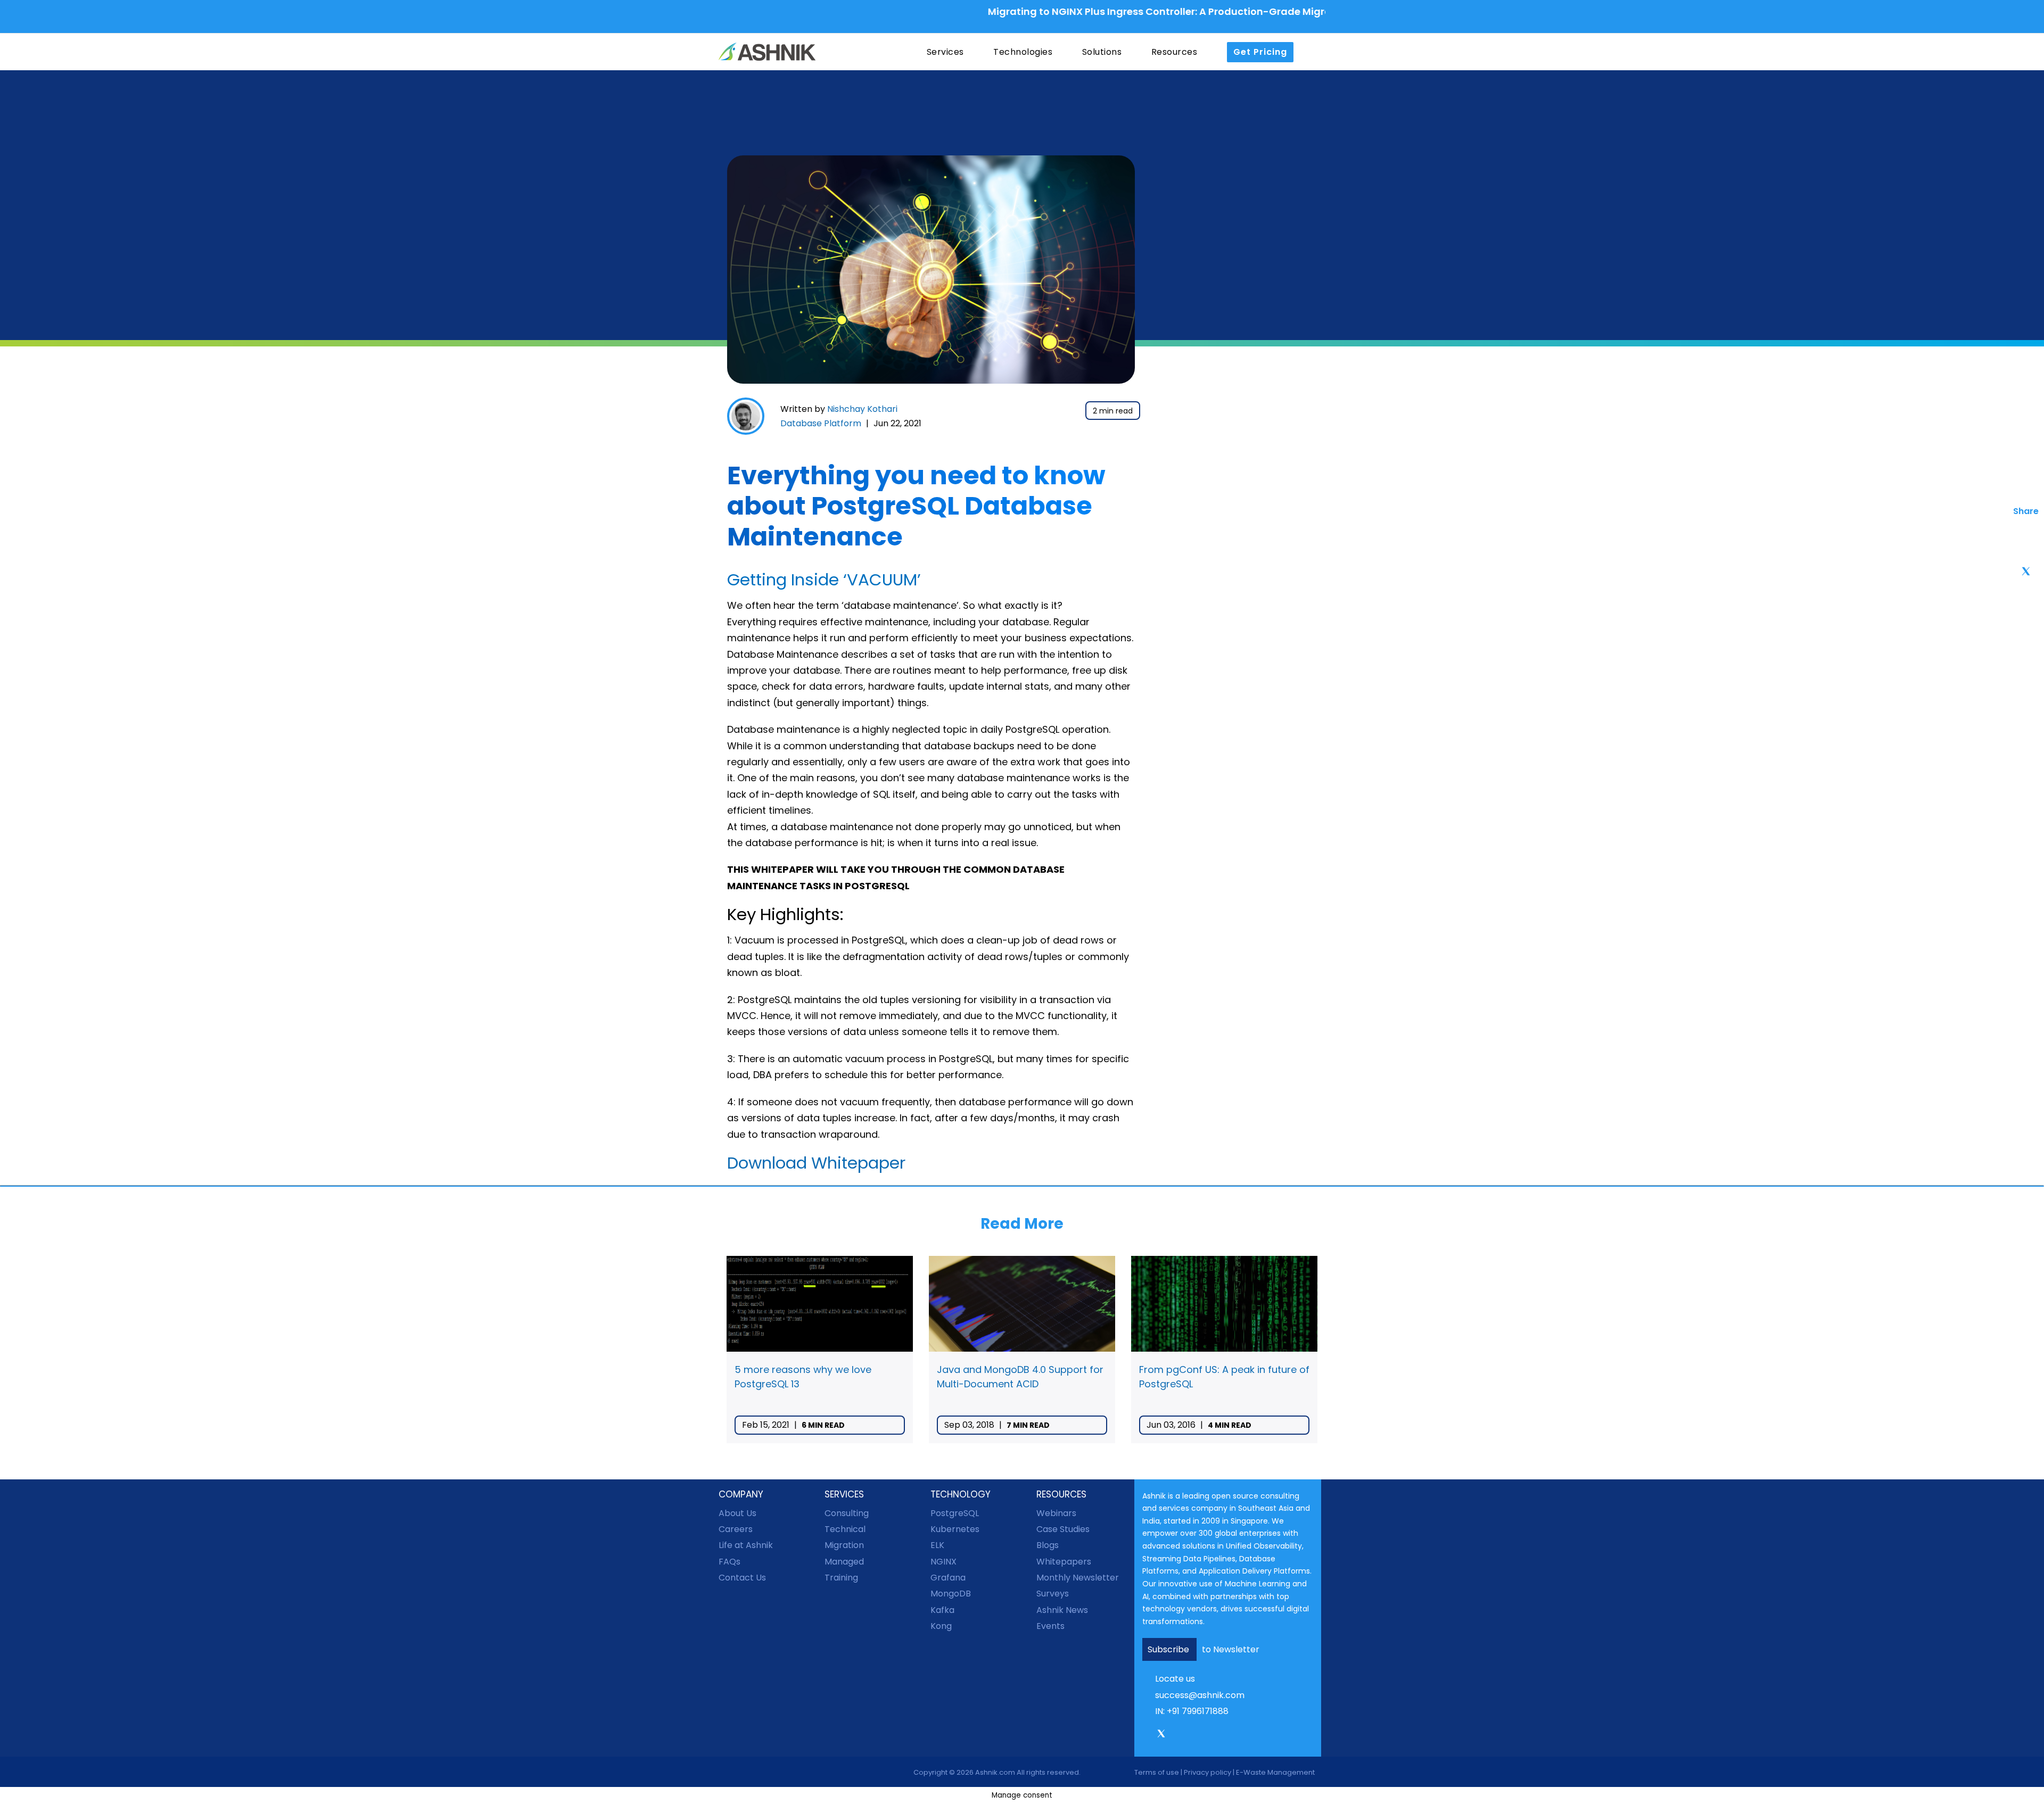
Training (841, 1578)
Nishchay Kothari (862, 409)
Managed (844, 1562)
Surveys (1053, 1594)
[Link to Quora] (1236, 1735)
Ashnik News (1062, 1610)
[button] (1315, 52)
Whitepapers (1064, 1562)
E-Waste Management (1275, 1772)
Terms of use (1157, 1772)
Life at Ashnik (746, 1545)
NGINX (943, 1562)
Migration (844, 1545)
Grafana (948, 1578)
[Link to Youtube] (1206, 1735)
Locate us (1175, 1679)
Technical (845, 1529)
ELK (937, 1545)
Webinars (1056, 1513)
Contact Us (742, 1578)
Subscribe (1169, 1649)
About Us (737, 1513)
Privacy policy (1208, 1772)
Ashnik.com (995, 1772)
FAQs (730, 1562)
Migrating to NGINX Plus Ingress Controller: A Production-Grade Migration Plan (1098, 11)
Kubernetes (955, 1529)
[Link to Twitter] (1161, 1737)
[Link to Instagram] (1176, 1735)
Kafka (942, 1610)
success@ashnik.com (1200, 1695)
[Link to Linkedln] (1191, 1735)
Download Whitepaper (816, 1163)
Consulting (847, 1513)
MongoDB (951, 1594)
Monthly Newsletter (1078, 1578)
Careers (736, 1529)
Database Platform (821, 423)
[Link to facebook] (1146, 1735)
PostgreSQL (955, 1513)
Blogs (1048, 1545)
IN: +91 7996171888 (1192, 1711)
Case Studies (1063, 1529)
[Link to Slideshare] (1221, 1735)
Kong (941, 1626)
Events (1050, 1626)
